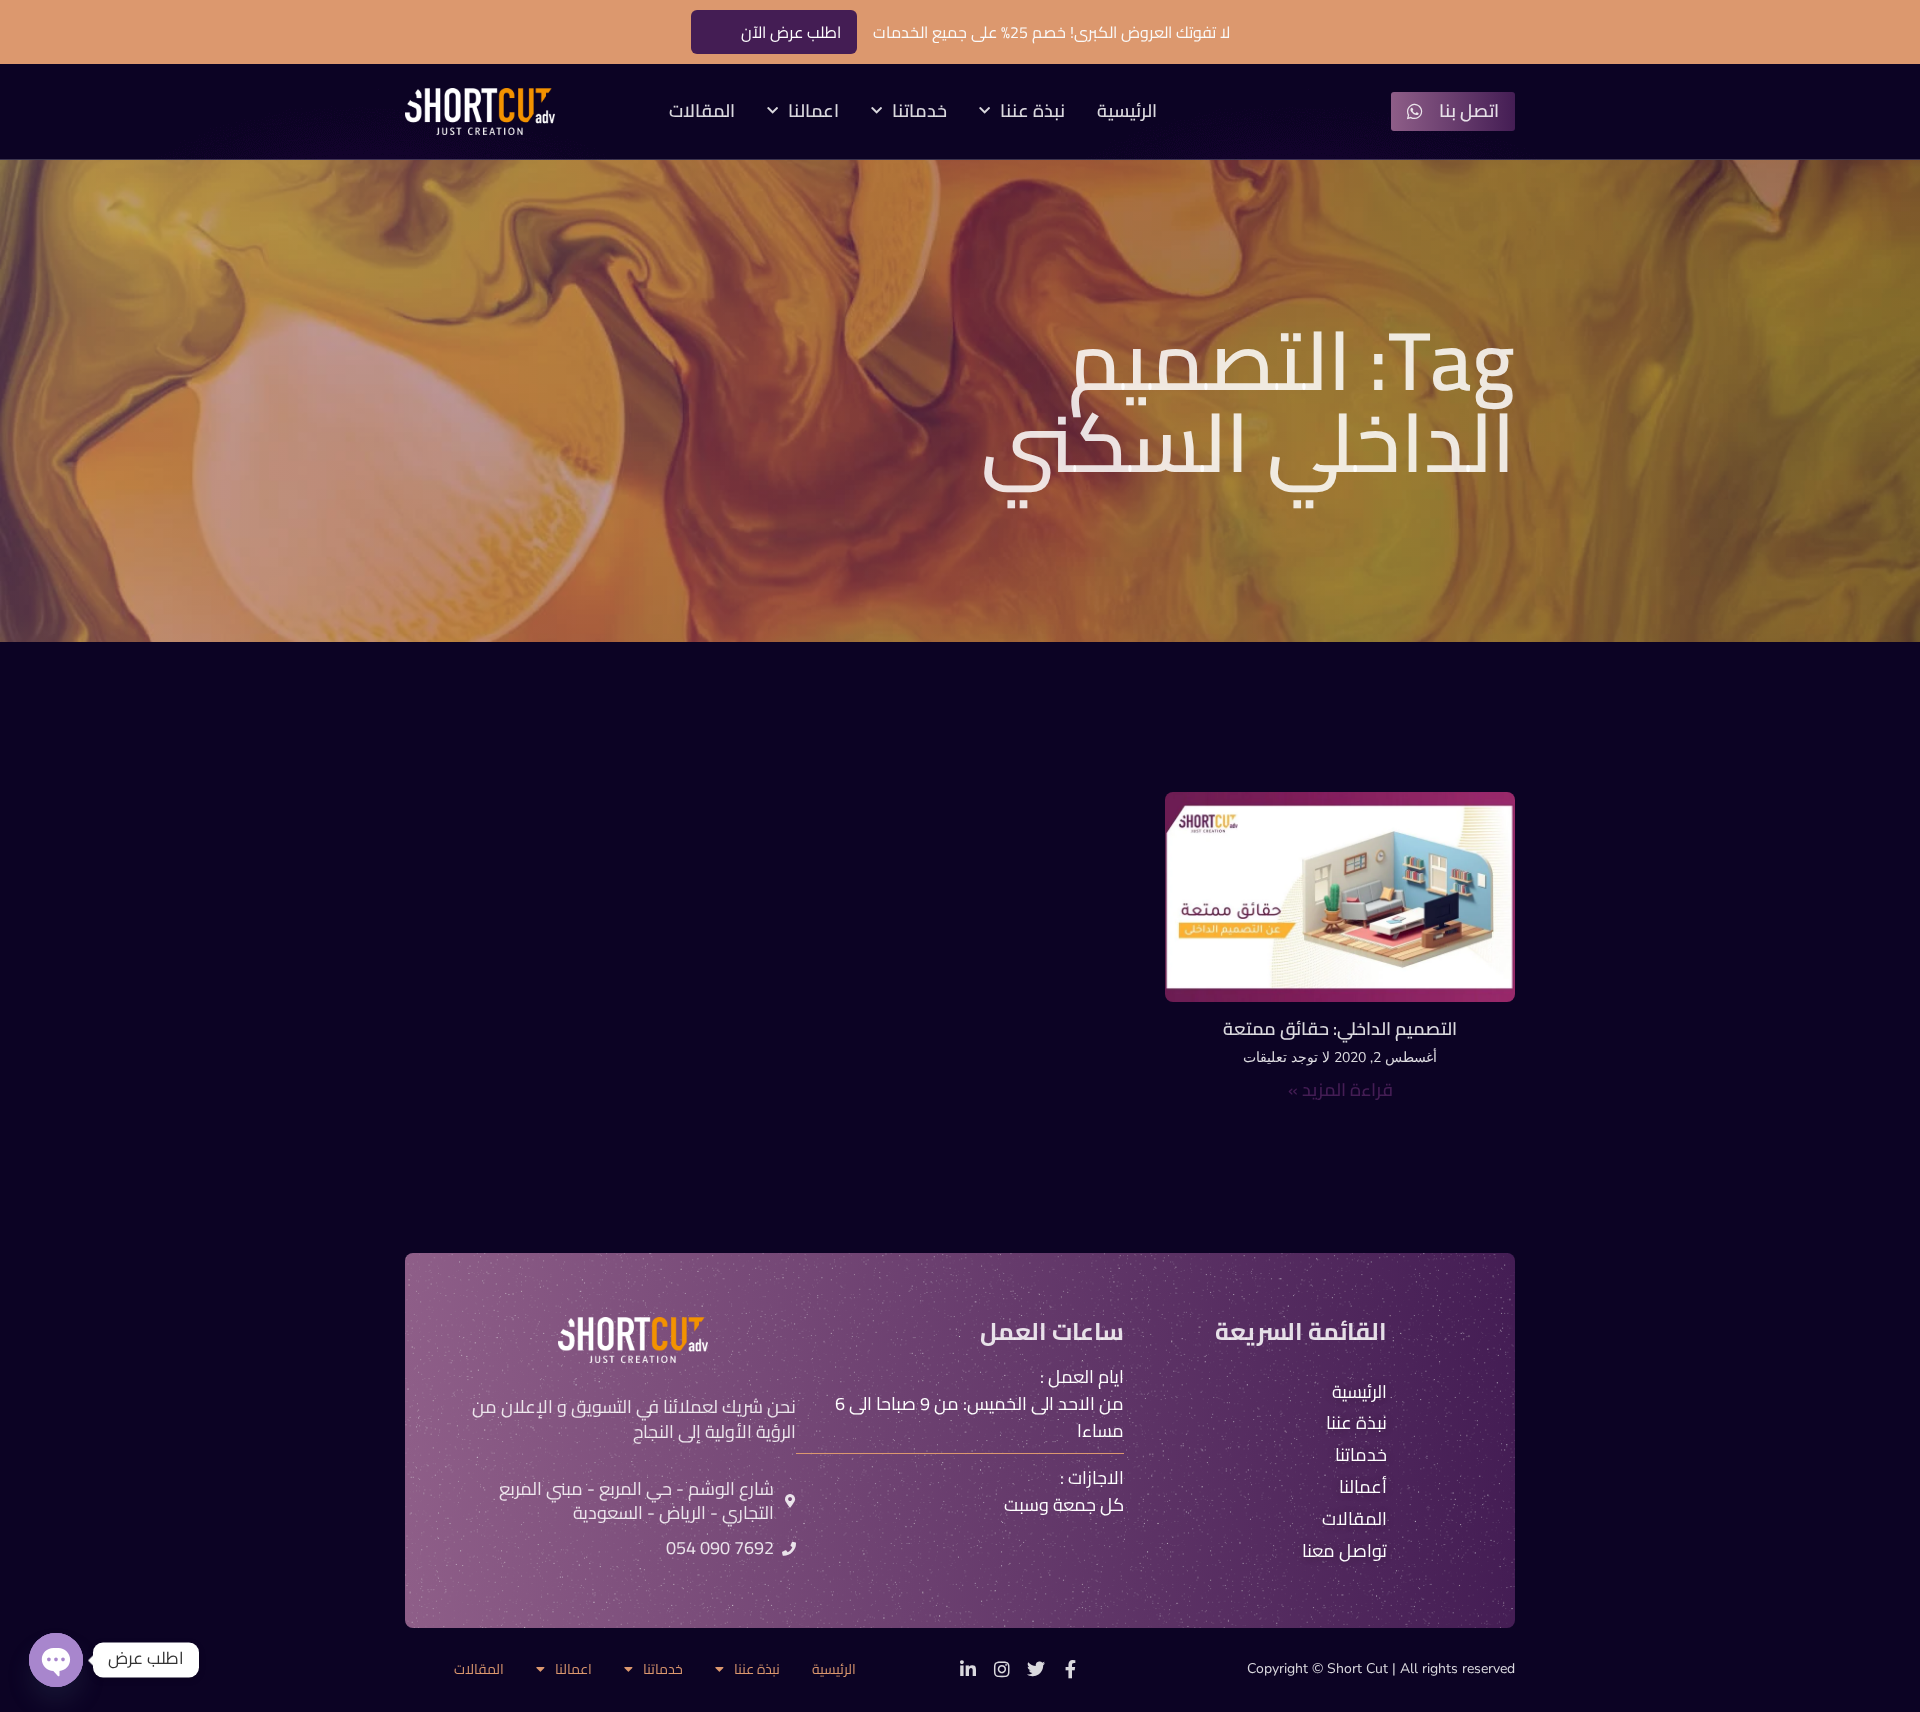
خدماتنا (919, 111)
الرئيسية (1127, 111)
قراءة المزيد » (1340, 1089)
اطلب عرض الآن (791, 32)
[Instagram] (1002, 1669)
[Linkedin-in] (968, 1669)
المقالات (702, 111)
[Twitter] (1036, 1669)
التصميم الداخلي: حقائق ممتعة (1340, 1028)
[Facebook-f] (1070, 1669)
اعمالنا (813, 111)
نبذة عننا (1032, 111)
